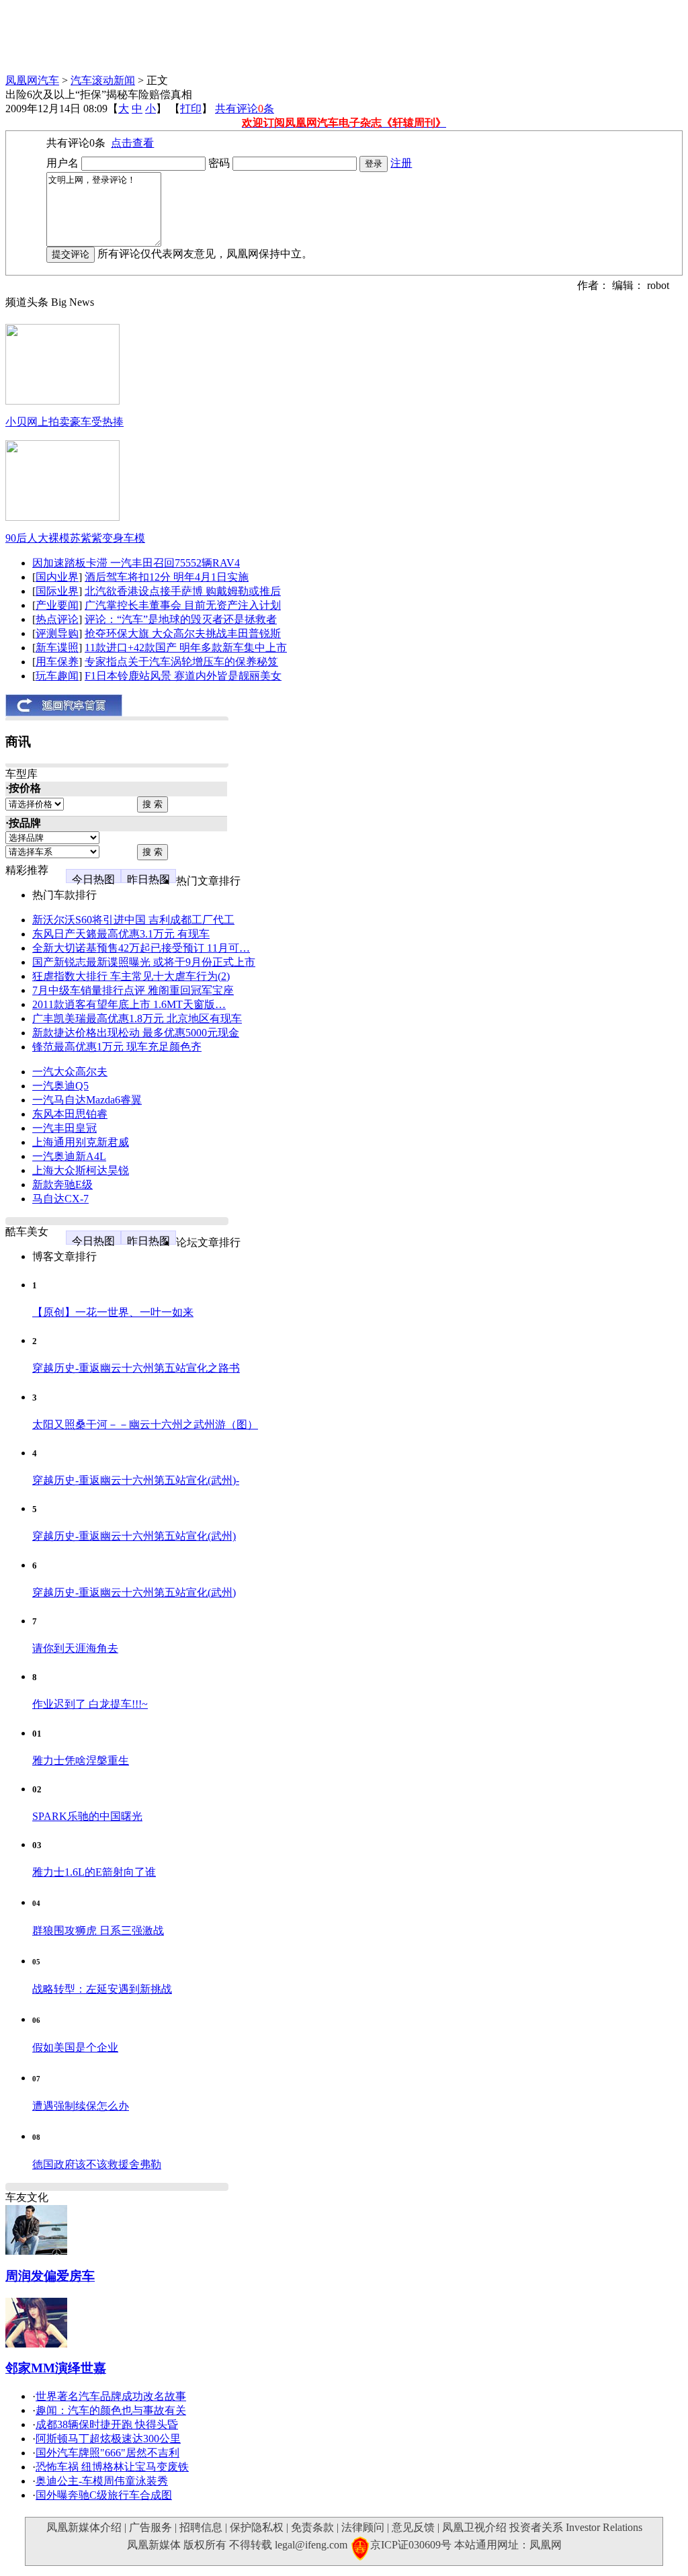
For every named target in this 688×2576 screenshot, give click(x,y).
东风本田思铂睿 (70, 1114)
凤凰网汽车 (32, 80)
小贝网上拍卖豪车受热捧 (64, 422)
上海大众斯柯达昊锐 (81, 1170)
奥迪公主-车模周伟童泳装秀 (102, 2481)
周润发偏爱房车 (50, 2276)
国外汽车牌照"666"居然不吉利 (107, 2453)
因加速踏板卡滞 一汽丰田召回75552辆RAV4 (136, 563)
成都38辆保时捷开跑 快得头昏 (107, 2424)
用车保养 (57, 662)
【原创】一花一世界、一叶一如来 (113, 1312)
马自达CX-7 (60, 1199)
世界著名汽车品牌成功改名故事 (111, 2396)
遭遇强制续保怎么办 (81, 2106)
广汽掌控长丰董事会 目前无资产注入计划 (183, 605)
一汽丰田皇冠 (64, 1128)
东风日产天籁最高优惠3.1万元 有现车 (121, 934)
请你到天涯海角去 (75, 1648)
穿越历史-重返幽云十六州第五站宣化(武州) (134, 1536)
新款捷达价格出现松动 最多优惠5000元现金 (136, 1033)
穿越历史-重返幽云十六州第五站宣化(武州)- (136, 1480)
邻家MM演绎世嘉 (56, 2368)
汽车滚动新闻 (103, 80)
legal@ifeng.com (311, 2545)
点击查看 (132, 143)
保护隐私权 (257, 2527)
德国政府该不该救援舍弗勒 (97, 2164)
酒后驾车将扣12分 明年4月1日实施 (167, 577)
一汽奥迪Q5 (60, 1086)
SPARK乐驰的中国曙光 (87, 1816)
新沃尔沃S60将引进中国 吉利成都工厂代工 (133, 920)
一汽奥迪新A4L (69, 1156)
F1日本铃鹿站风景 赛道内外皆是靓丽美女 (183, 676)
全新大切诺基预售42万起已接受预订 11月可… (141, 948)
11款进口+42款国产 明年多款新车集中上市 (186, 648)
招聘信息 (201, 2527)
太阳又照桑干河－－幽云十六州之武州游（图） (145, 1424)
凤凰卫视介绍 (474, 2527)
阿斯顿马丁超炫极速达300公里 (108, 2439)
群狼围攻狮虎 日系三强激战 (98, 1930)
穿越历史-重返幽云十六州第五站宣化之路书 (136, 1368)
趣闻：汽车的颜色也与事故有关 (111, 2410)
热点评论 (57, 619)
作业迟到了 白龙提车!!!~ (90, 1704)
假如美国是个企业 (75, 2047)
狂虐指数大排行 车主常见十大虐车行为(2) (131, 976)
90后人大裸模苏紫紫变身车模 (75, 538)
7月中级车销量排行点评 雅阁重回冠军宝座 (133, 990)
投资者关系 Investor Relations (576, 2527)
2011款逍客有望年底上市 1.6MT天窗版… (129, 1004)
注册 (401, 163)
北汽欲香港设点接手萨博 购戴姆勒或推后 (183, 591)
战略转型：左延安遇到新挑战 (102, 1989)
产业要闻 (57, 605)
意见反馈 (413, 2527)
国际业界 (57, 591)
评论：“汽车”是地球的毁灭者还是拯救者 (181, 619)
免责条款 (312, 2527)
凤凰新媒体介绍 (84, 2527)
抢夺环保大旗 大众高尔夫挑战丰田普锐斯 (183, 633)
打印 (191, 109)
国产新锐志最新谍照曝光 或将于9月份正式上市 (144, 962)
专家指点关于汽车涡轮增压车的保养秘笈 (181, 662)
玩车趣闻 (57, 676)
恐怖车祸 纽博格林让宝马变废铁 (112, 2467)
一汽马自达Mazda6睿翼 (87, 1100)
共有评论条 (245, 109)
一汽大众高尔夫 (70, 1072)
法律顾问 (363, 2527)
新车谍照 (57, 648)
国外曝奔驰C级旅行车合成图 (104, 2495)
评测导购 (57, 633)
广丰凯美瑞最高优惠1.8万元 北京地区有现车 (137, 1019)
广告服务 (150, 2527)
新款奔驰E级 (62, 1185)
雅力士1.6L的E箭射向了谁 (94, 1872)
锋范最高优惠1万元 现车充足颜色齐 (117, 1047)
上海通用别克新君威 (81, 1142)
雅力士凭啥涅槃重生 (81, 1760)
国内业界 (57, 577)
